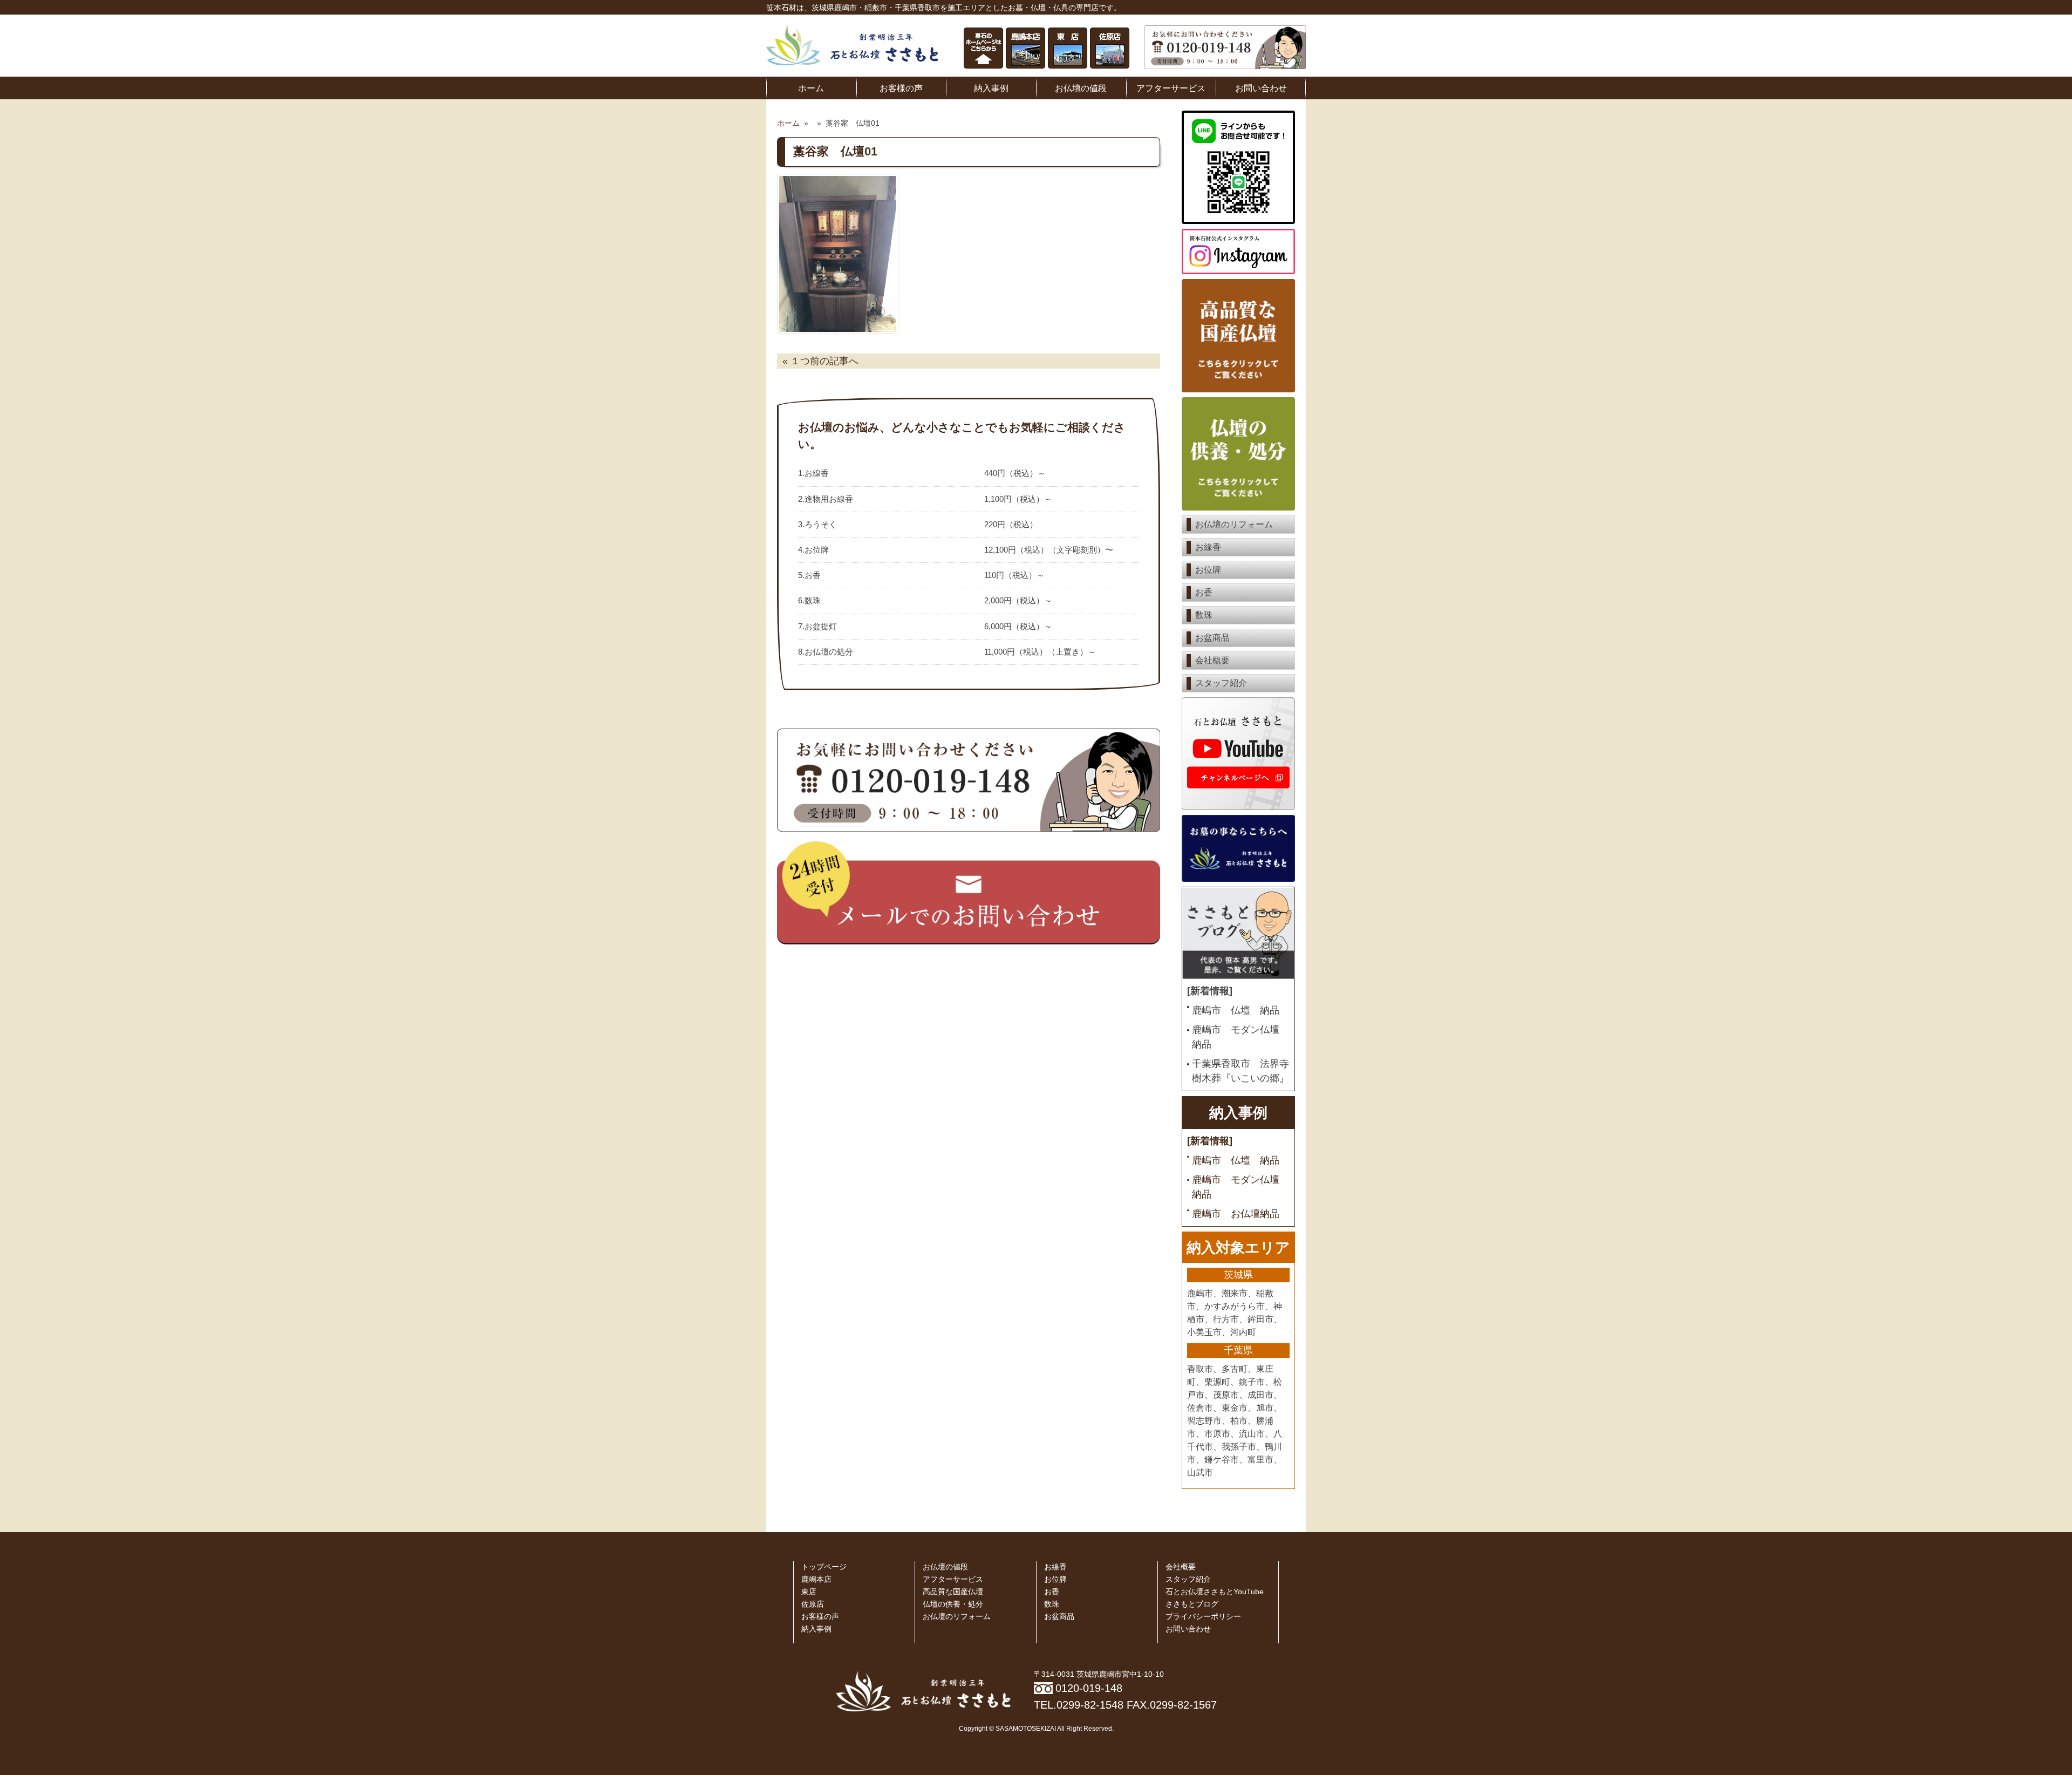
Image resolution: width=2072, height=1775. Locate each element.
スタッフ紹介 (1221, 683)
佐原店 (813, 1604)
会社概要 (1212, 660)
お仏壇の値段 (1081, 88)
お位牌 (1208, 570)
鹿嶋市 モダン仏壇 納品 (1241, 1037)
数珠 (1204, 615)
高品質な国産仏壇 (953, 1592)
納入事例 (991, 88)
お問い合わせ (1261, 88)
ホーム (811, 88)
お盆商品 (1212, 638)
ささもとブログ (1192, 1604)
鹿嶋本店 (816, 1579)
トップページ (824, 1567)
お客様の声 (901, 88)
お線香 (1208, 547)
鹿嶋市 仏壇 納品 (1236, 1010)
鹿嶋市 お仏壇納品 (1236, 1214)
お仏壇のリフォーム (1234, 524)
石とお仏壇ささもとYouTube (1215, 1592)
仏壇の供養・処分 (953, 1604)
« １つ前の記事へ (820, 361)
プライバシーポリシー (1203, 1617)
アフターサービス (1171, 88)
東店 (809, 1592)
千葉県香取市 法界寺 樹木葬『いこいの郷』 (1241, 1071)
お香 (1204, 592)
